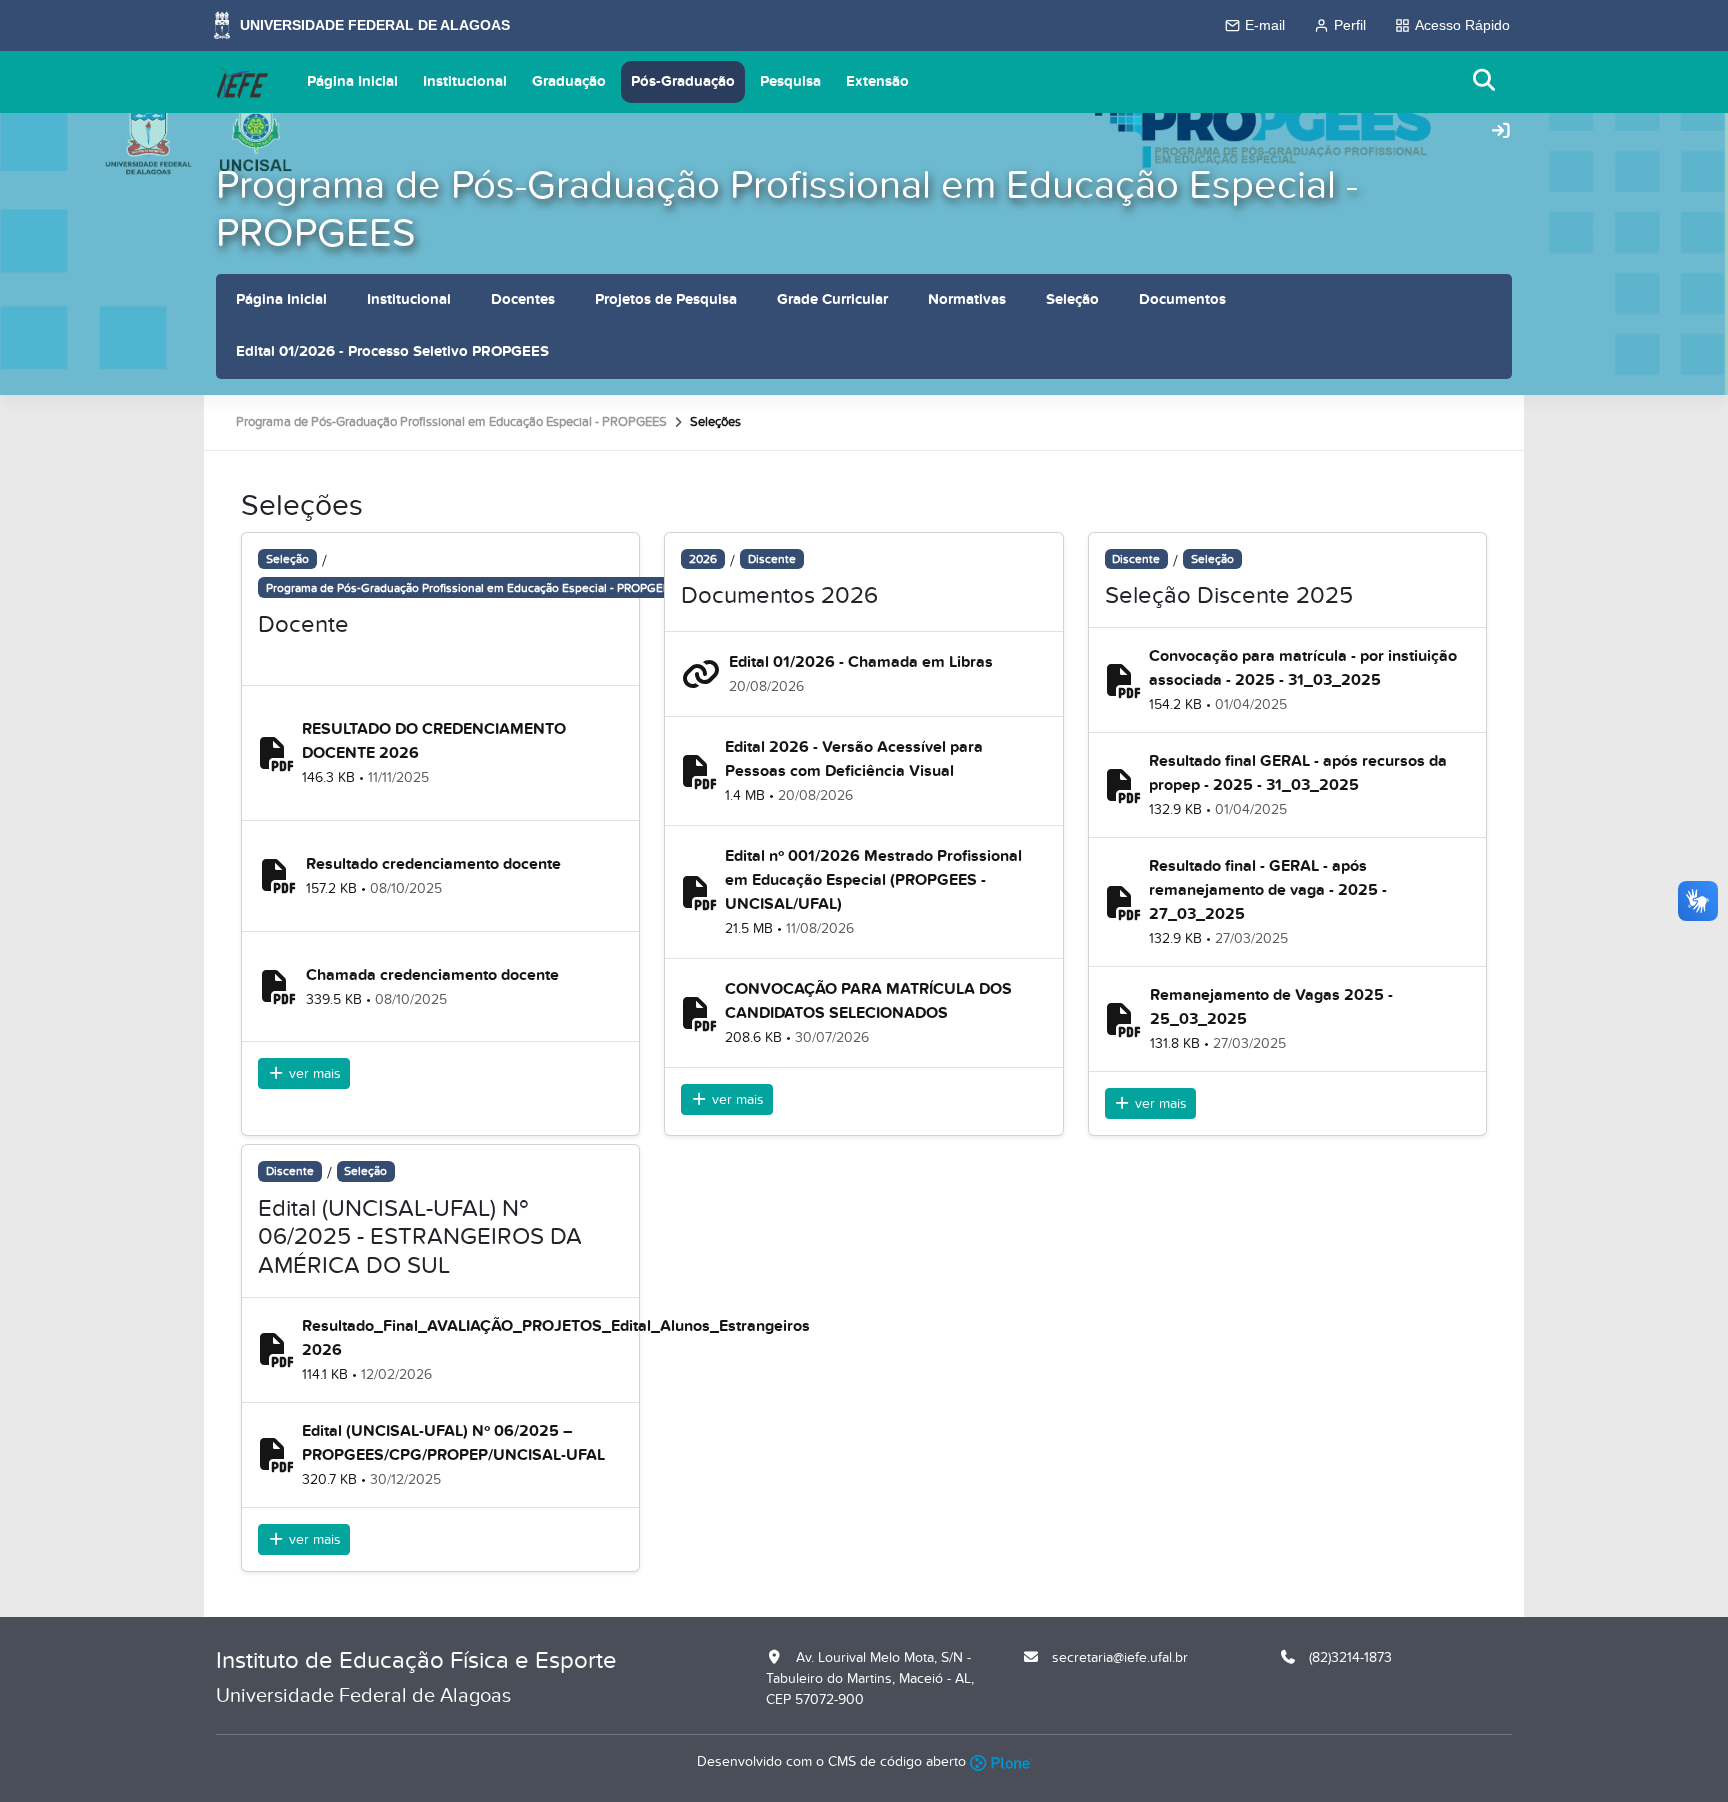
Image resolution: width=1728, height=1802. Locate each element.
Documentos (1182, 299)
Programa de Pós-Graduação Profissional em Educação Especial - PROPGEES (787, 209)
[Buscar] (1485, 81)
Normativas (967, 299)
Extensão (877, 81)
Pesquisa (790, 81)
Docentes (523, 299)
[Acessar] (1501, 132)
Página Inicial (352, 81)
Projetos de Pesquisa (666, 299)
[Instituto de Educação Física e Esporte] (242, 82)
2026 (703, 559)
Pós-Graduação (683, 81)
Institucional (465, 81)
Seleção (1072, 299)
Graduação (569, 81)
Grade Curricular (832, 299)
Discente (772, 559)
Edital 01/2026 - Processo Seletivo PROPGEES (392, 351)
